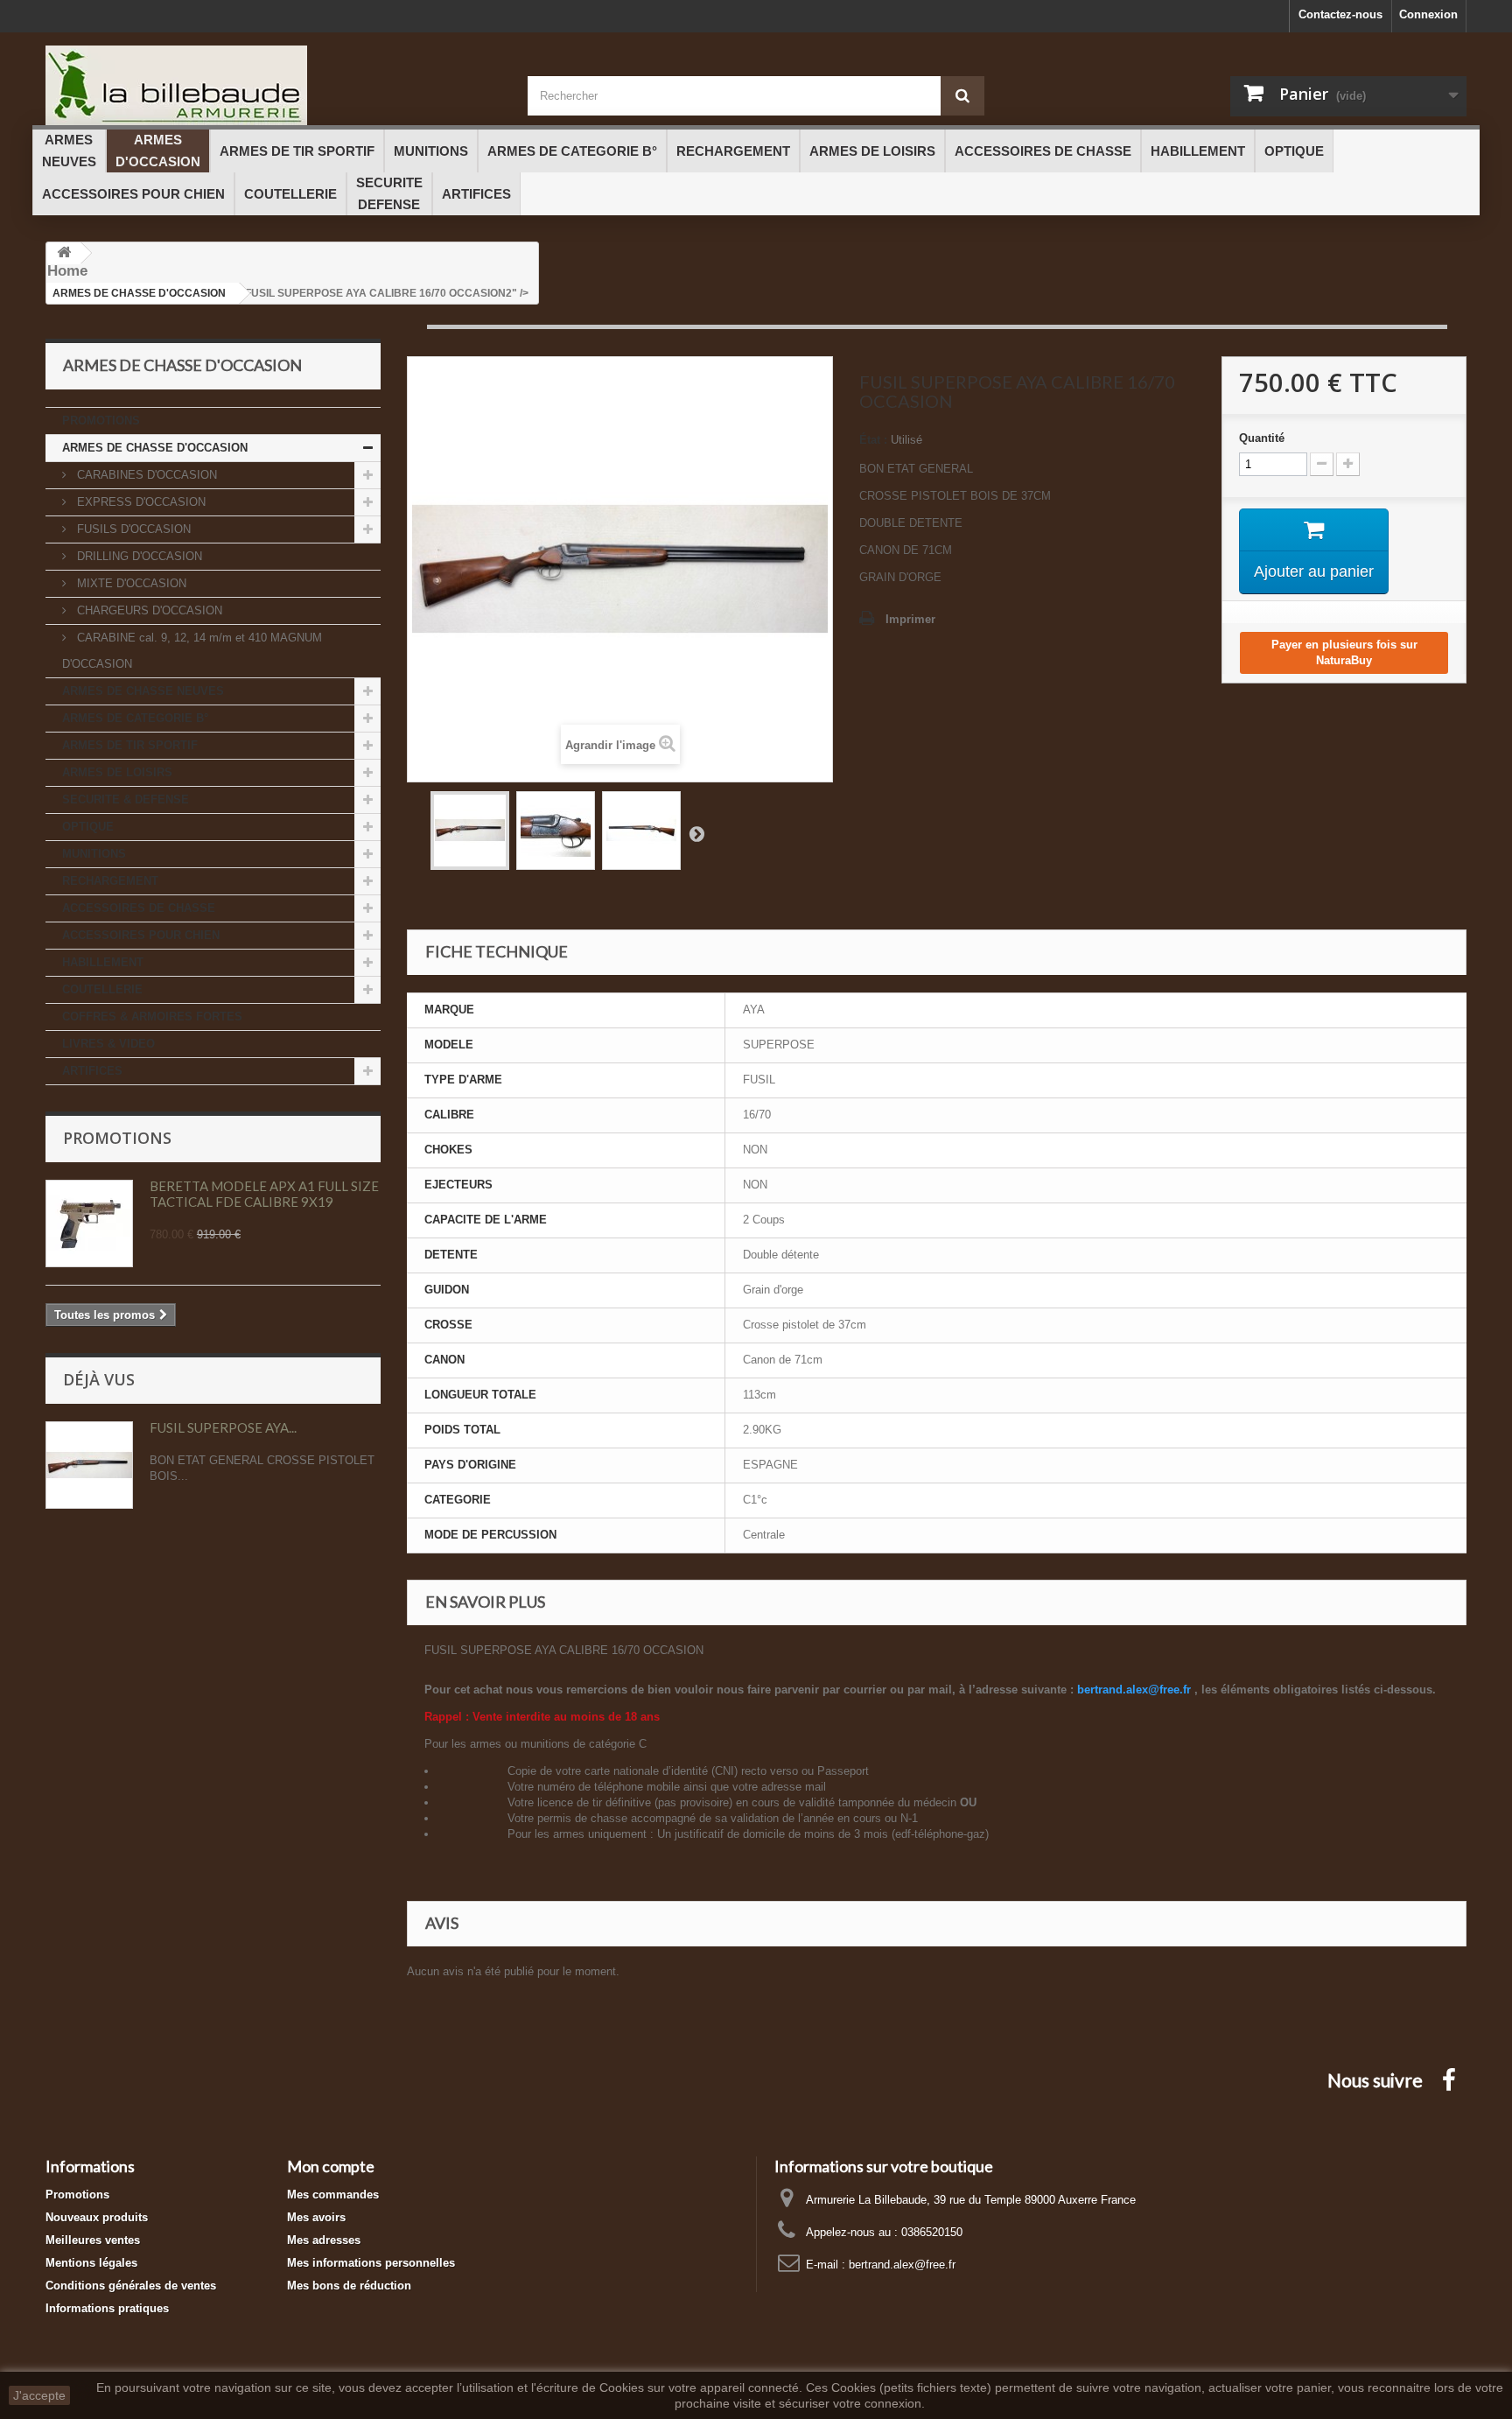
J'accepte (39, 2395)
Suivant (696, 833)
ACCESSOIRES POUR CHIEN (141, 935)
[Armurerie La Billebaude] (273, 85)
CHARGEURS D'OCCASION (148, 610)
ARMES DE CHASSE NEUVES (143, 691)
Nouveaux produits (97, 2217)
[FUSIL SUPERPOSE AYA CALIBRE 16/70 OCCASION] (470, 831)
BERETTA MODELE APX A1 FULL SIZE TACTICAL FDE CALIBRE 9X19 (264, 1194)
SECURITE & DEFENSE (126, 799)
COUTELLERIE (102, 989)
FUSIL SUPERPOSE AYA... (223, 1427)
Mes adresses (324, 2240)
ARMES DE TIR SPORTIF (130, 745)
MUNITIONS (94, 854)
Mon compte (331, 2166)
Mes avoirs (316, 2217)
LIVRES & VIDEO (108, 1044)
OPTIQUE (88, 827)
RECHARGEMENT (110, 881)
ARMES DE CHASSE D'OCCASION (155, 448)
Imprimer (910, 619)
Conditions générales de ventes (131, 2286)
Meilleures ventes (93, 2240)
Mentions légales (91, 2263)
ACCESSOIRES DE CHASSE (139, 908)
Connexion (1428, 14)
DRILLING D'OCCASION (138, 556)
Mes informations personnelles (371, 2263)
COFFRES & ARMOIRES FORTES (152, 1017)
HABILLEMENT (103, 962)
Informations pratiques (107, 2308)
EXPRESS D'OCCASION (140, 502)
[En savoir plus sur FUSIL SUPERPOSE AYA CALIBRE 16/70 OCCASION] (89, 1465)
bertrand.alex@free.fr (902, 2265)
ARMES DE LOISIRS (117, 772)
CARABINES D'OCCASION (145, 475)
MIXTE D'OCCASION (130, 583)
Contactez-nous (1340, 14)
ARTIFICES (92, 1071)
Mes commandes (333, 2195)
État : (873, 440)
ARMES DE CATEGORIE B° (135, 718)
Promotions (117, 1138)
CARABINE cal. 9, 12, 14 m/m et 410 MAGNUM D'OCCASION (192, 651)
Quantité (1262, 438)
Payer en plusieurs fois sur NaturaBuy (1344, 652)
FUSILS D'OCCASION (132, 529)
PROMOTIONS (101, 421)
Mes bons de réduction (349, 2286)
